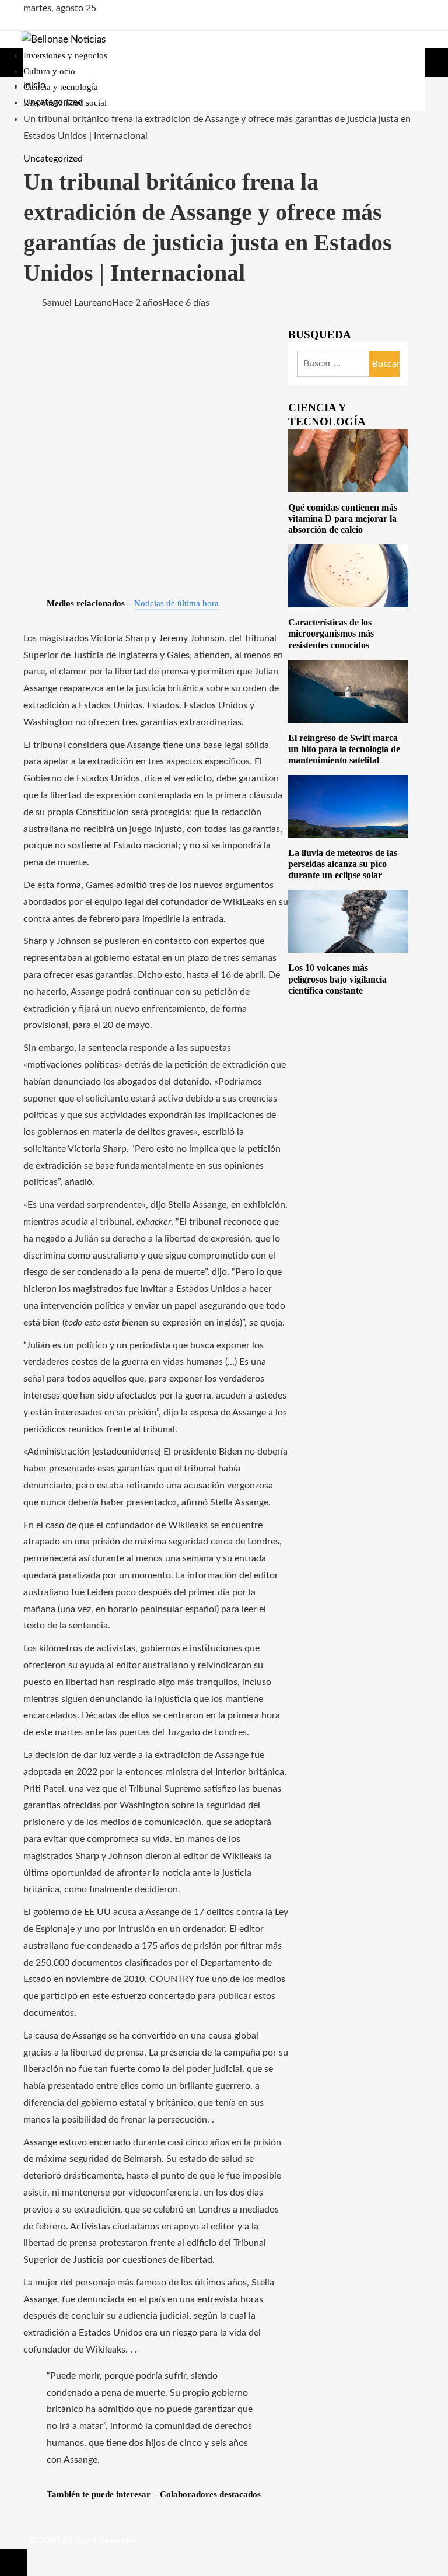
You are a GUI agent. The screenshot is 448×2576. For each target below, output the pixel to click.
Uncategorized (53, 159)
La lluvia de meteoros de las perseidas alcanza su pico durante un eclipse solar (343, 864)
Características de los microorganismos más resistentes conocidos (331, 633)
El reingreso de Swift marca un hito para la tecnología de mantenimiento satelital (344, 749)
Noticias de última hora (176, 603)
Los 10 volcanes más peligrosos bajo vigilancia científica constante (337, 979)
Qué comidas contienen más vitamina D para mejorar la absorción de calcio (343, 518)
